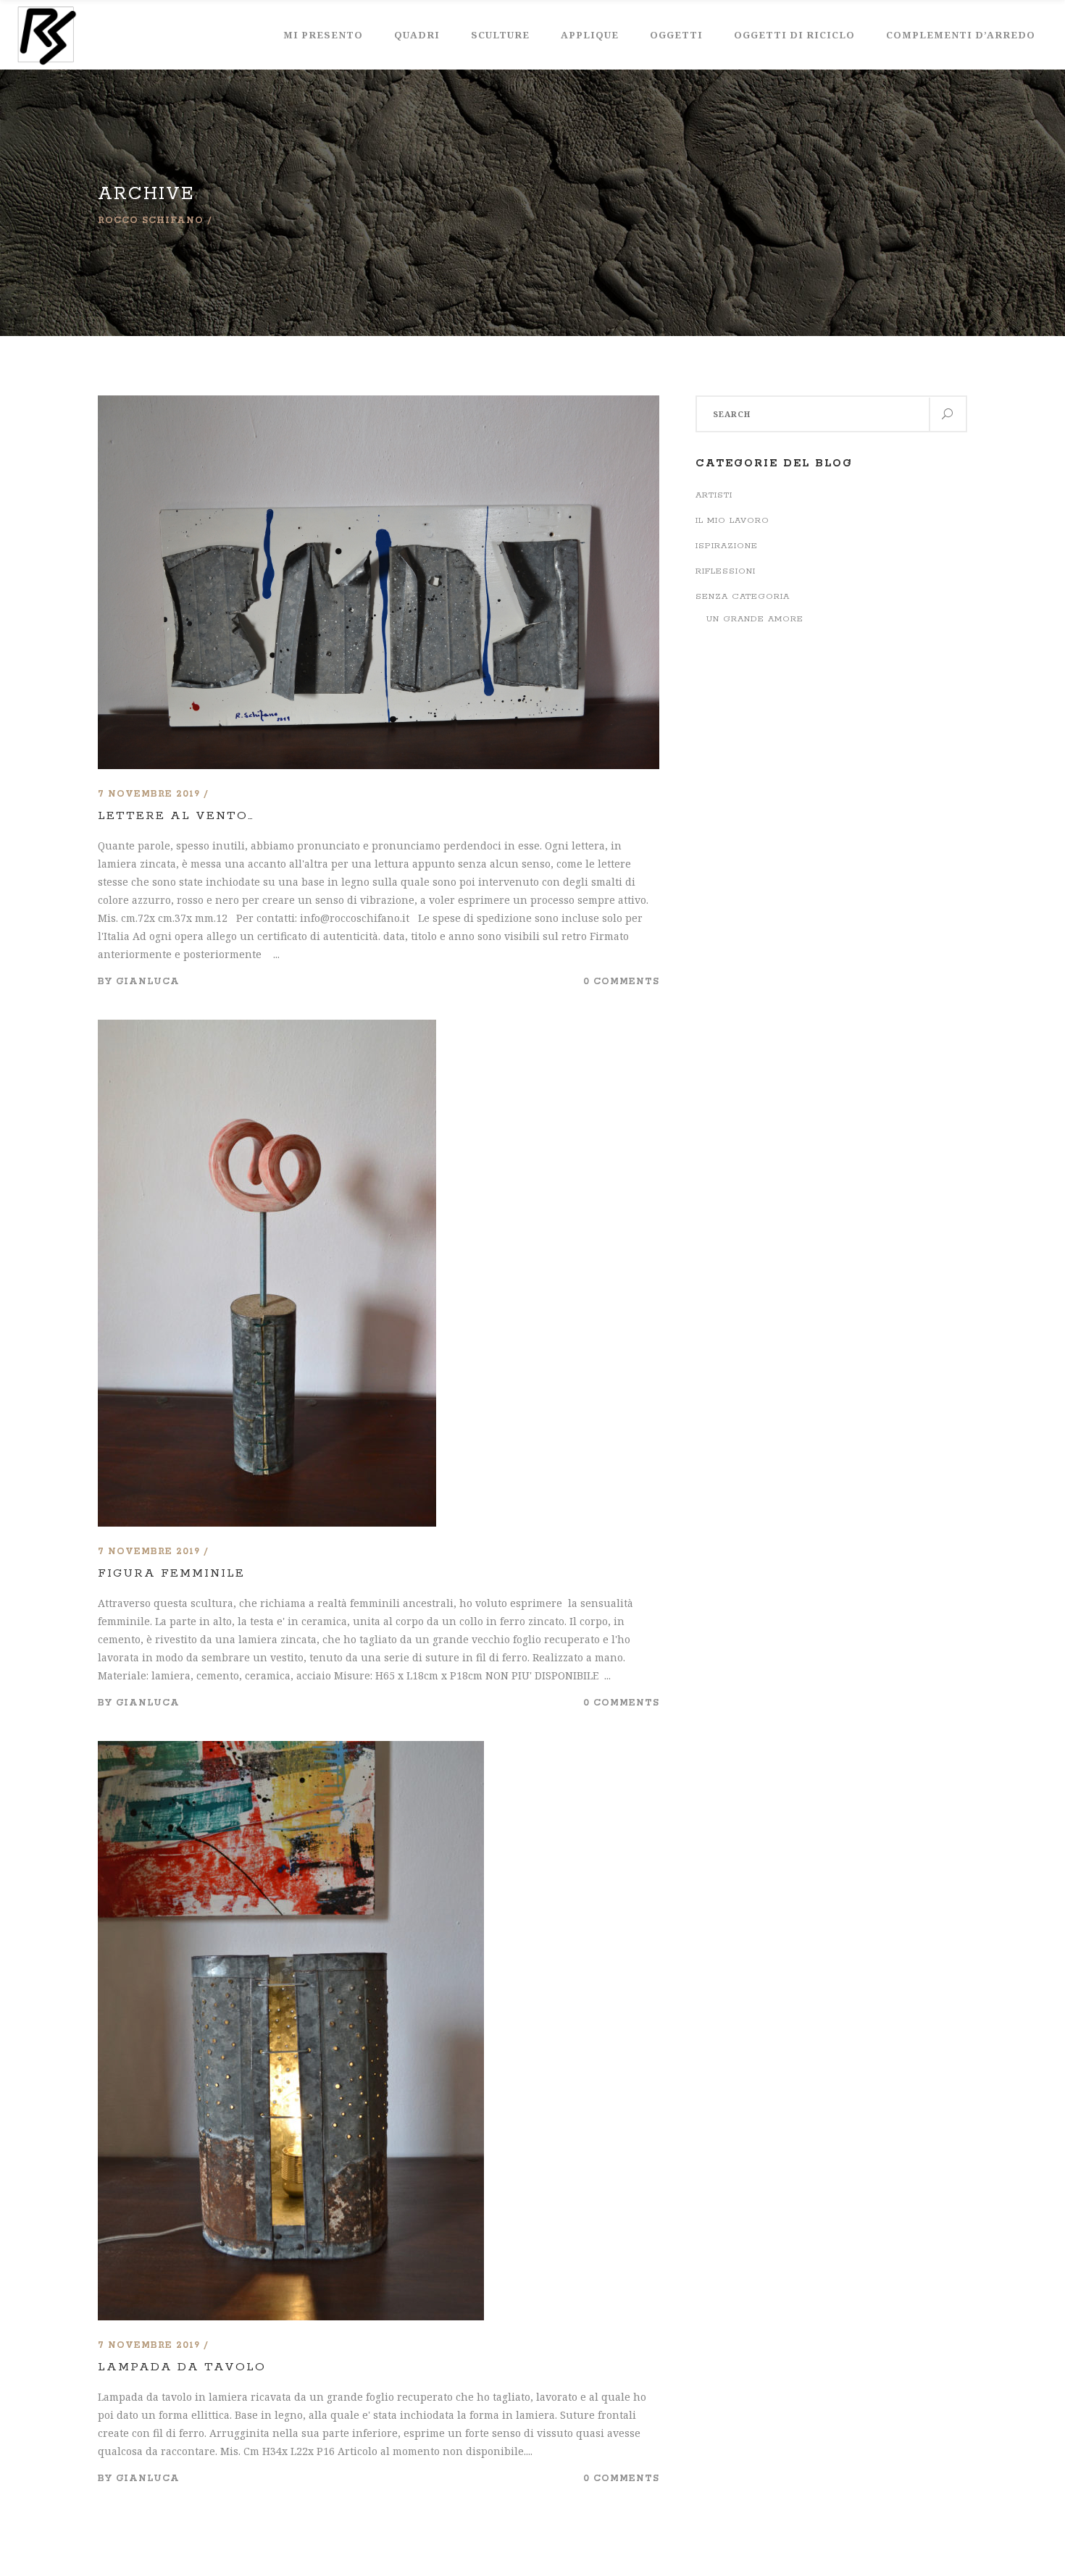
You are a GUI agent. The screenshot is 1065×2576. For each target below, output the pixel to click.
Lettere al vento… (176, 816)
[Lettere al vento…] (379, 404)
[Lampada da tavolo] (291, 1750)
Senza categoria (743, 596)
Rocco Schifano (151, 221)
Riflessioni (726, 571)
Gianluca (148, 982)
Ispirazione (727, 546)
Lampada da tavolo (182, 2367)
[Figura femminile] (267, 1029)
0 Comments (621, 982)
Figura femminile (171, 1573)
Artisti (714, 495)
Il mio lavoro (732, 520)
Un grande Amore (755, 619)
